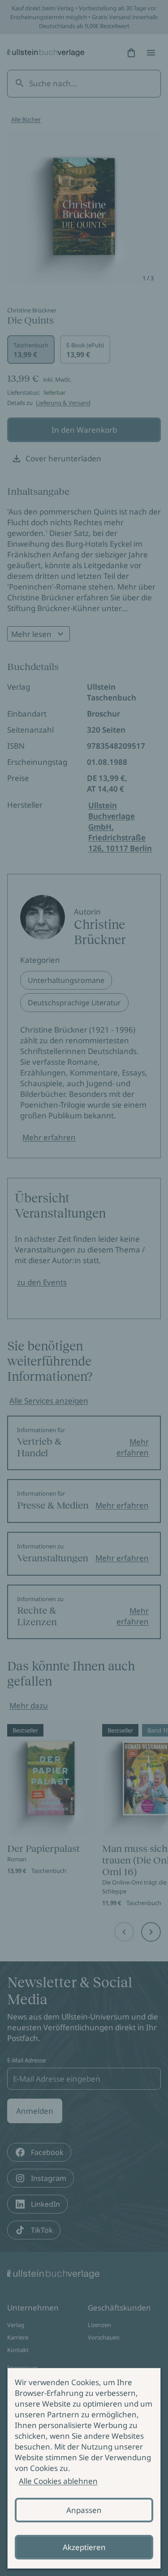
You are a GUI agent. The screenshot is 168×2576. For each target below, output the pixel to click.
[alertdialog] (84, 2468)
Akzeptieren (84, 2547)
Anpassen (84, 2510)
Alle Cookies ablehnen (58, 2481)
